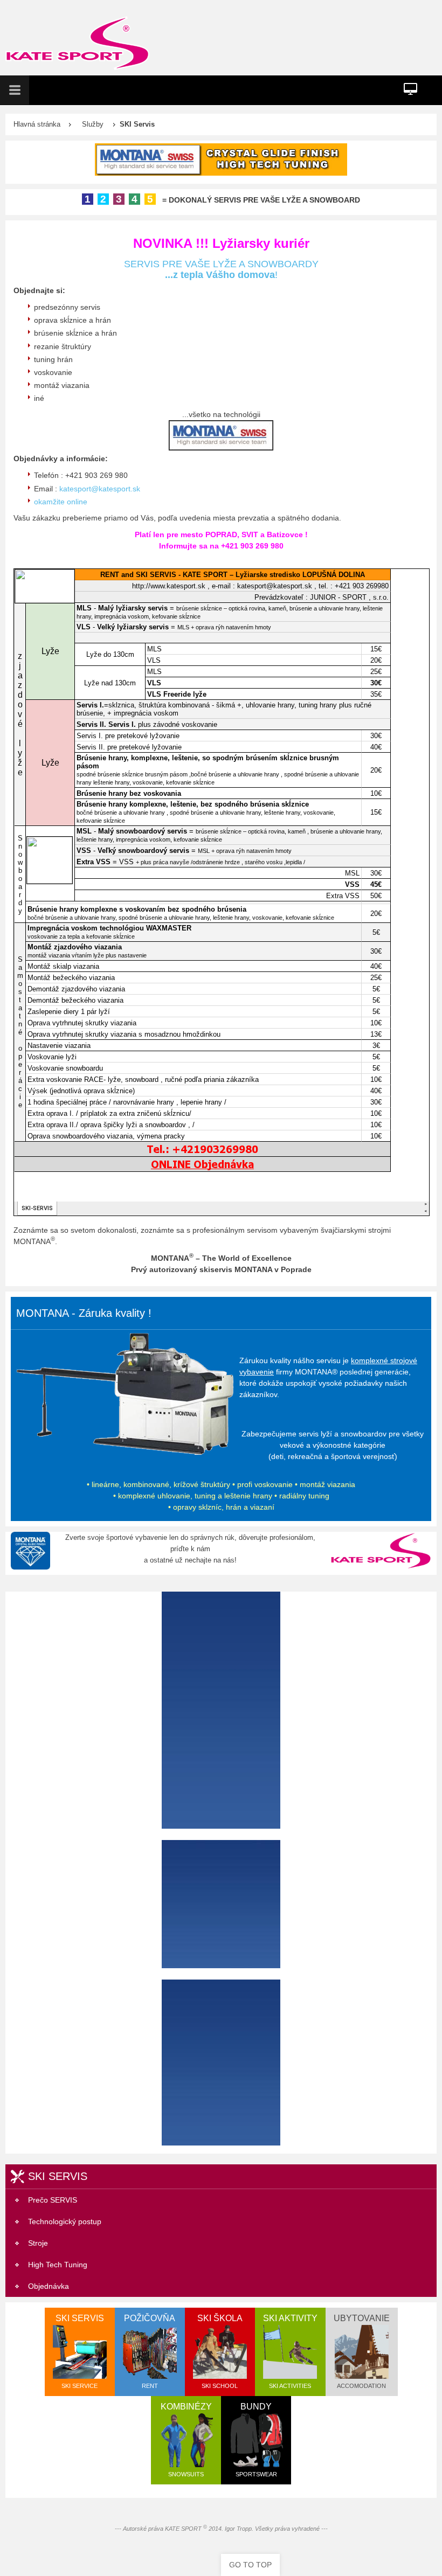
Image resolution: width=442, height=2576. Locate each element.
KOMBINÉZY (186, 2440)
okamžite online (61, 502)
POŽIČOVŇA (150, 2351)
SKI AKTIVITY (290, 2351)
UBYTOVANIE (362, 2351)
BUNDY (256, 2440)
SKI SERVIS (80, 2351)
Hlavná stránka (37, 124)
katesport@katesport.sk (100, 489)
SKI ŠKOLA (220, 2351)
